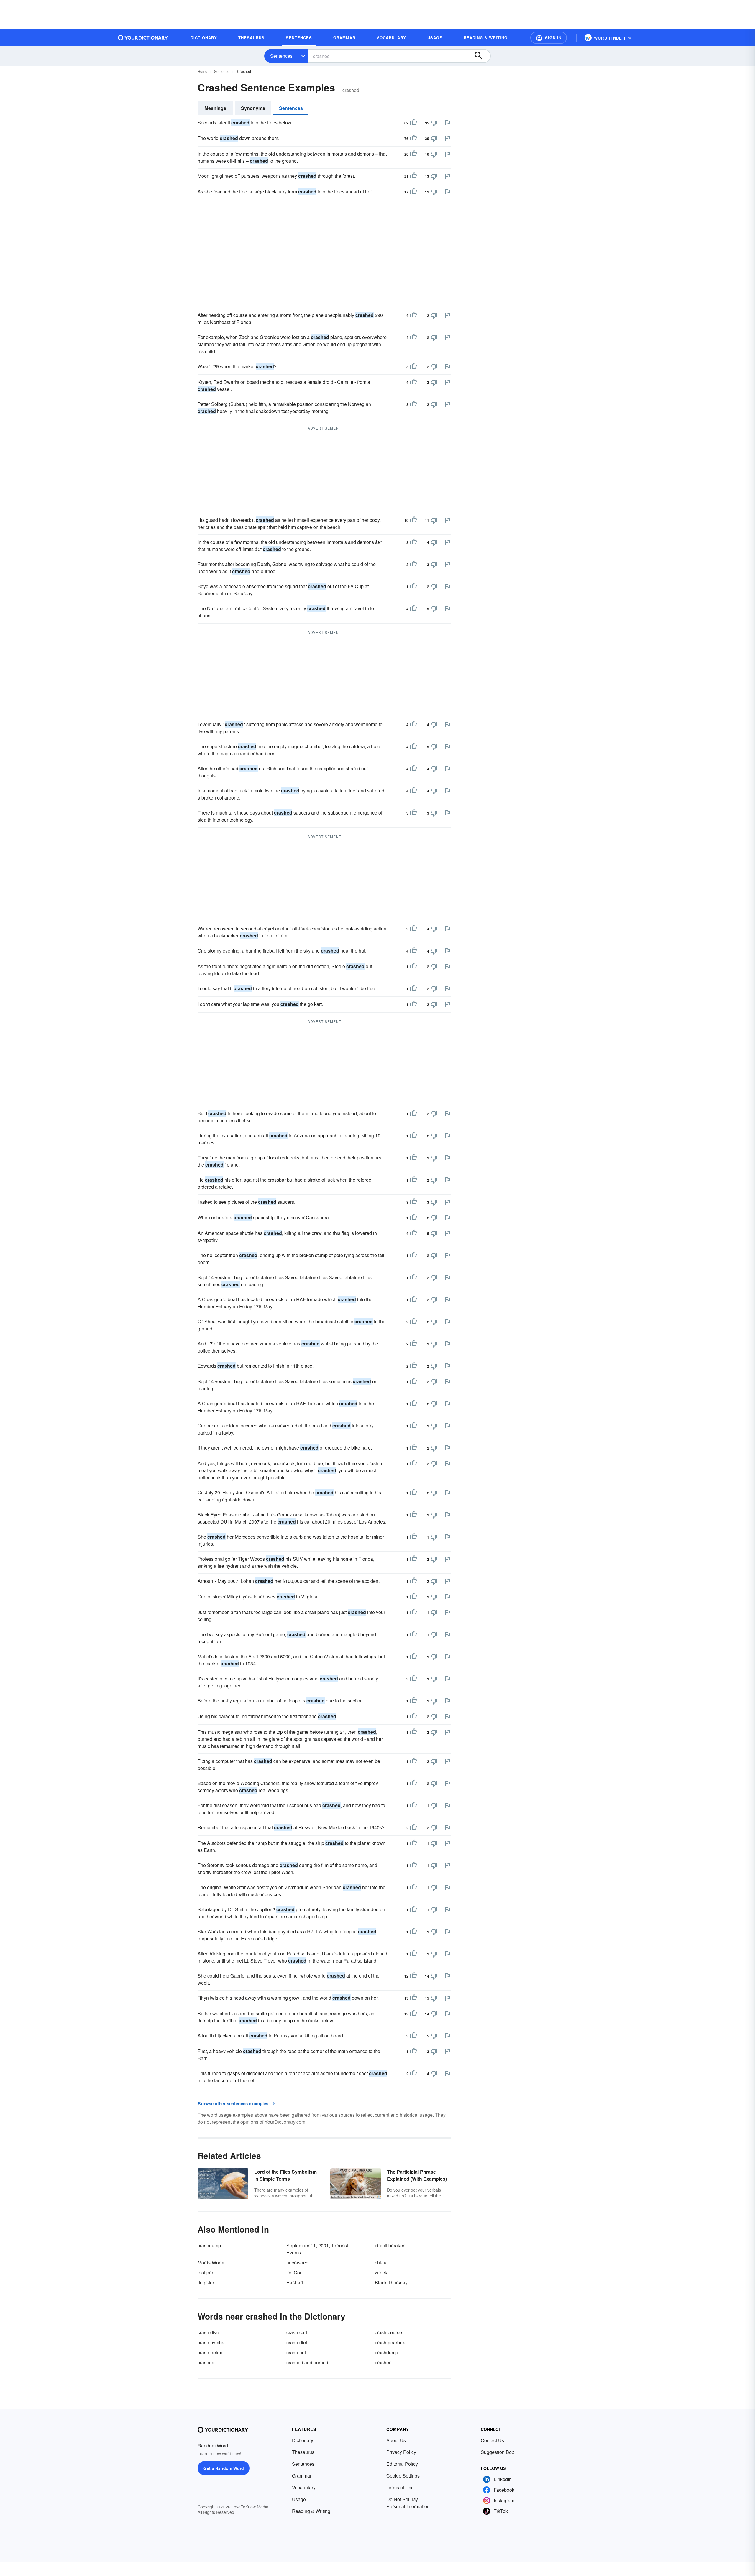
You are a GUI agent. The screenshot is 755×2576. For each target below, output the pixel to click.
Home (202, 71)
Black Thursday (391, 2283)
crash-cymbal (212, 2342)
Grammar (302, 2476)
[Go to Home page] (143, 38)
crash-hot (296, 2352)
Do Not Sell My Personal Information (408, 2503)
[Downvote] (434, 123)
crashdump (209, 2245)
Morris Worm (211, 2262)
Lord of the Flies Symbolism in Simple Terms (285, 2175)
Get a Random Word (224, 2468)
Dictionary (303, 2440)
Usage (299, 2499)
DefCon (294, 2272)
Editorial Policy (402, 2464)
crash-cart (297, 2332)
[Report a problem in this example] (447, 123)
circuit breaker (390, 2245)
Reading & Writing (311, 2511)
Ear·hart (295, 2283)
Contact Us (492, 2440)
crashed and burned (307, 2362)
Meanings (215, 108)
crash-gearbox (390, 2342)
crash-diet (297, 2342)
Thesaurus (303, 2452)
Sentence (222, 71)
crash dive (208, 2332)
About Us (396, 2440)
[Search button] (481, 56)
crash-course (388, 2332)
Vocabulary (304, 2487)
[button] (549, 38)
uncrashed (297, 2262)
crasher (383, 2362)
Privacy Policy (401, 2452)
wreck (381, 2272)
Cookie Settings (403, 2476)
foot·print (207, 2272)
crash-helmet (211, 2352)
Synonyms (253, 108)
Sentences (281, 56)
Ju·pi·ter (206, 2283)
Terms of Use (400, 2487)
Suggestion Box (497, 2452)
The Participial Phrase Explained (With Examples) (417, 2175)
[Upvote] (413, 123)
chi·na (381, 2262)
